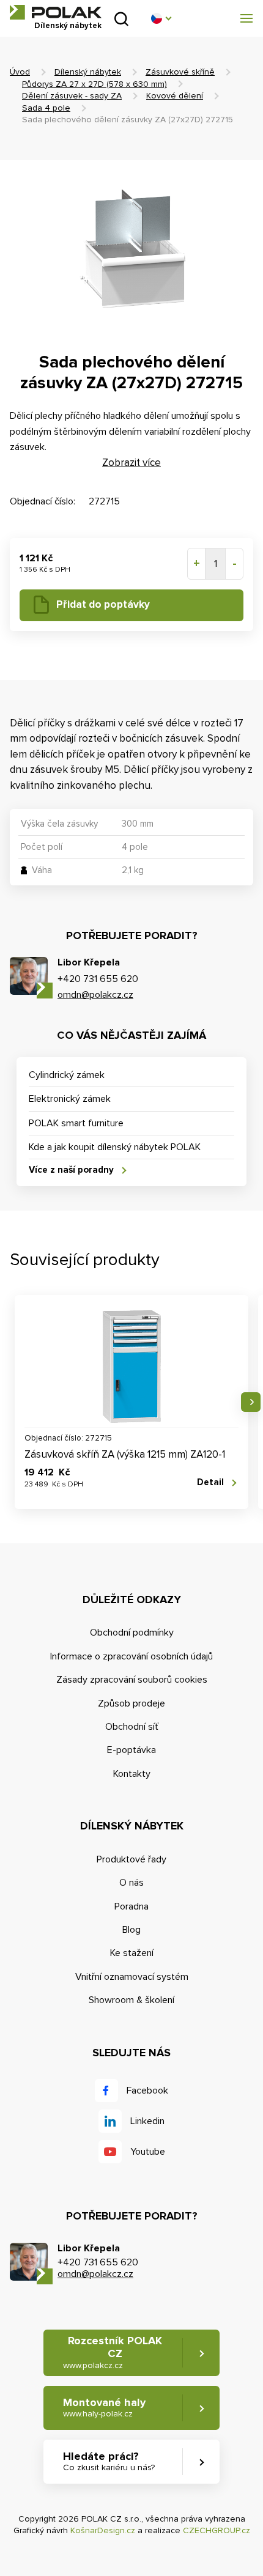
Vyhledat (121, 19)
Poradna (131, 1906)
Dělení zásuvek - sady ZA (72, 96)
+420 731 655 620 (98, 979)
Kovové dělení (175, 96)
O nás (131, 1883)
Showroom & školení (131, 2000)
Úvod (20, 72)
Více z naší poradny (71, 1170)
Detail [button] (210, 1482)
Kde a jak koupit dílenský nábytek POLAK (115, 1147)
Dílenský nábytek (88, 72)
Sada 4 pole (46, 108)
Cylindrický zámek (67, 1075)
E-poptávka (131, 1750)
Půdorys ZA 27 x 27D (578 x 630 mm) (94, 84)
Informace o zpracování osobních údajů (131, 1656)
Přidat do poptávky (103, 604)
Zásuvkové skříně (180, 72)
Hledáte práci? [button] (109, 2461)
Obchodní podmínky (132, 1633)
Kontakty (132, 1774)
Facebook (147, 2091)
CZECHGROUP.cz (217, 2530)
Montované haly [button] (104, 2408)
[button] (161, 18)
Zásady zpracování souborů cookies (132, 1680)
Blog (131, 1930)
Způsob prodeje (131, 1703)
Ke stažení (132, 1953)
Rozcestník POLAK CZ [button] (113, 2352)
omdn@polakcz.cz (95, 995)
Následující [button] (251, 1402)
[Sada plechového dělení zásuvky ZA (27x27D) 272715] (131, 249)
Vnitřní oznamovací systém (132, 1977)
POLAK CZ (56, 12)
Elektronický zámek (70, 1099)
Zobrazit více (131, 463)
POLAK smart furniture (76, 1123)
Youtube (148, 2152)
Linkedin (147, 2121)
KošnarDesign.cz (103, 2530)
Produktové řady (131, 1859)
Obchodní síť (132, 1727)
